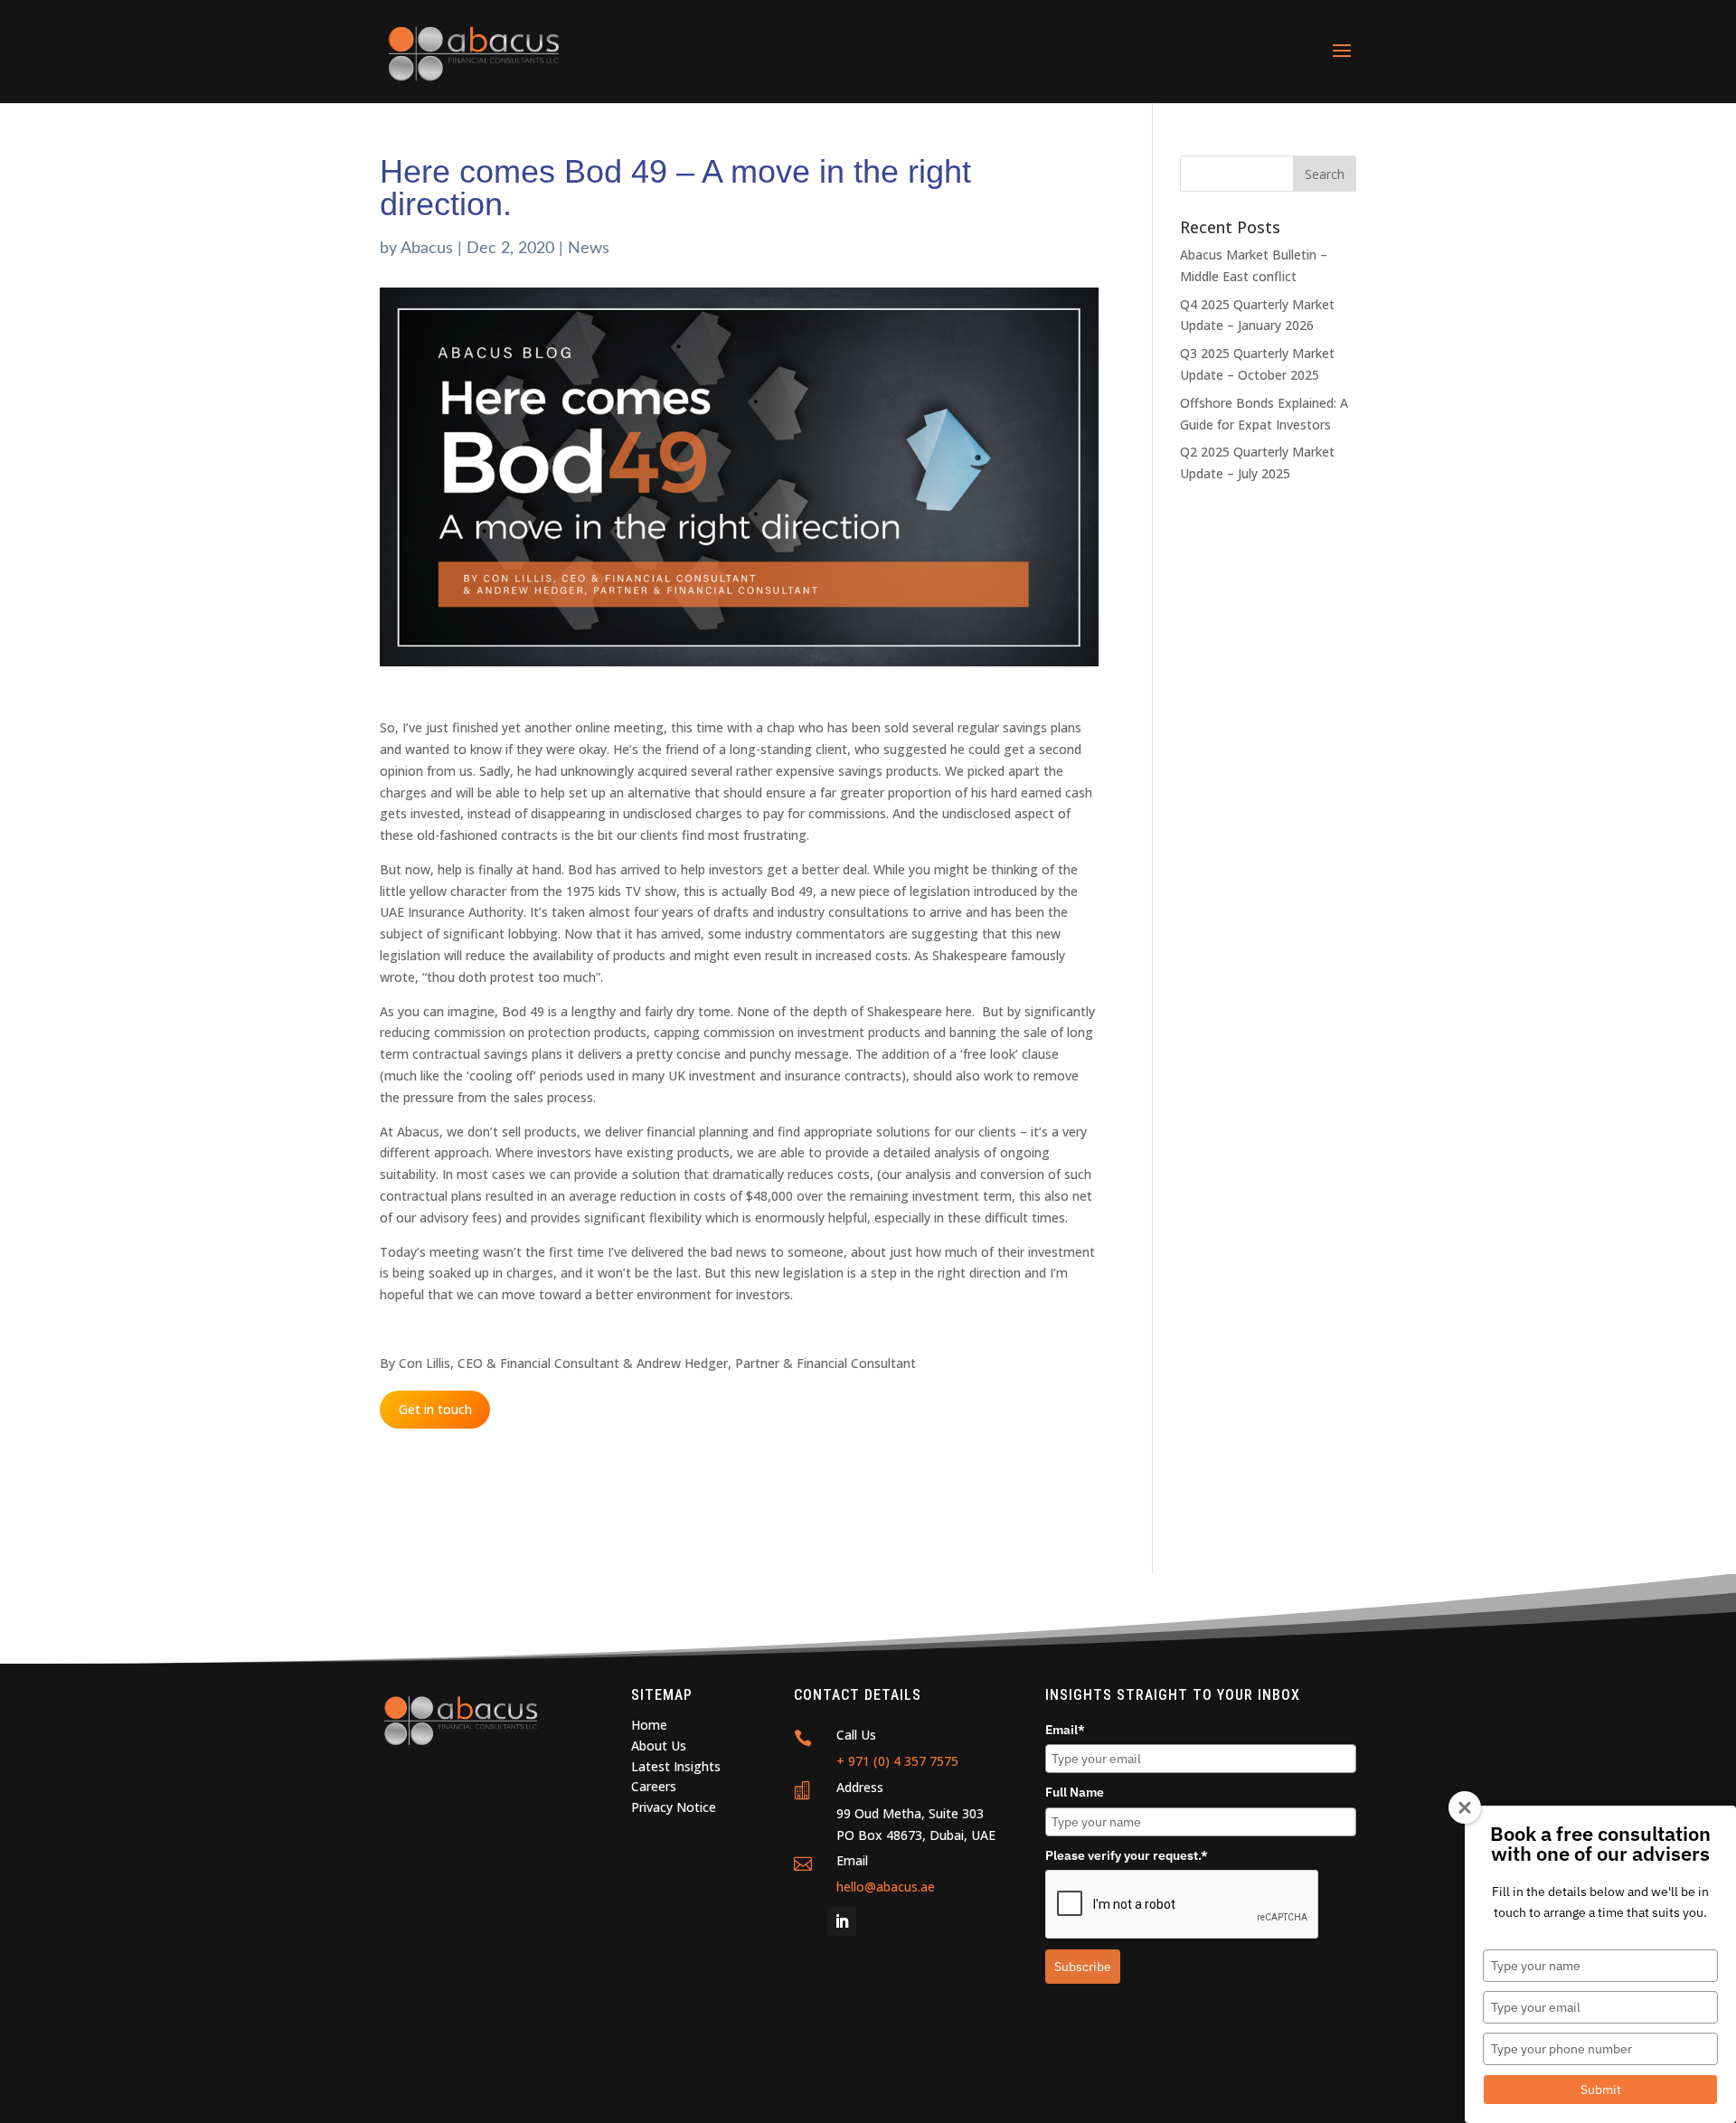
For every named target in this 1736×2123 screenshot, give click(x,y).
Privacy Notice (674, 1807)
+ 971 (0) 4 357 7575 (897, 1761)
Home (649, 1725)
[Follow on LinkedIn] (842, 1921)
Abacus (427, 249)
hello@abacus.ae (886, 1887)
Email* (1065, 1730)
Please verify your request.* (1127, 1855)
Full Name (1075, 1792)
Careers (654, 1786)
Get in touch (435, 1410)
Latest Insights (676, 1766)
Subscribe (1083, 1967)
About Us (659, 1746)
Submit (1601, 2090)
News (589, 249)
